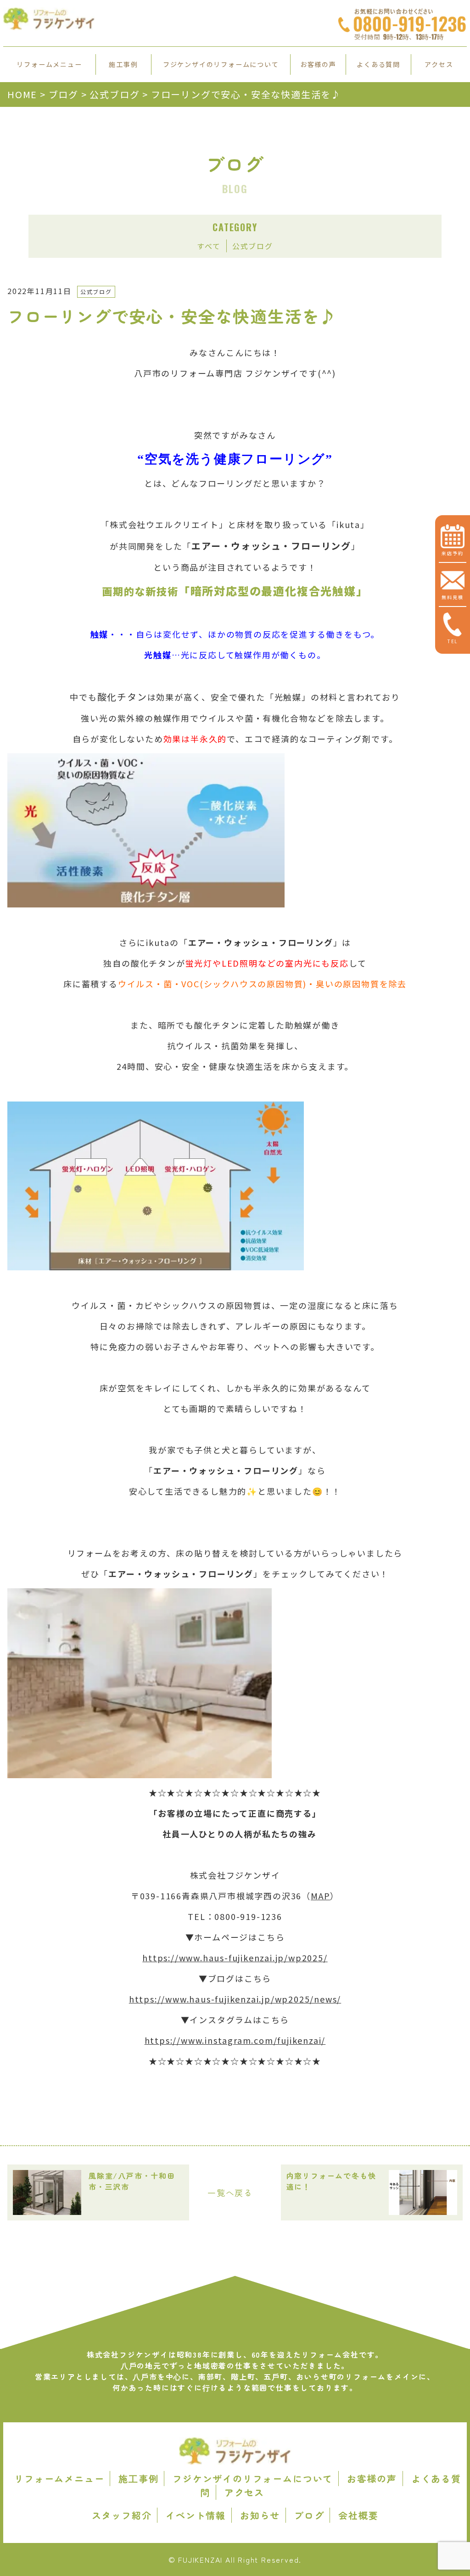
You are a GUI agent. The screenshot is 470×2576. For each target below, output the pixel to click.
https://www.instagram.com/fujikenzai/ (235, 2040)
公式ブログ (253, 246)
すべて (209, 246)
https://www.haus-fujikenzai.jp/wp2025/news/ (235, 1999)
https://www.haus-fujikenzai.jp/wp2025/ (235, 1958)
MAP (320, 1896)
